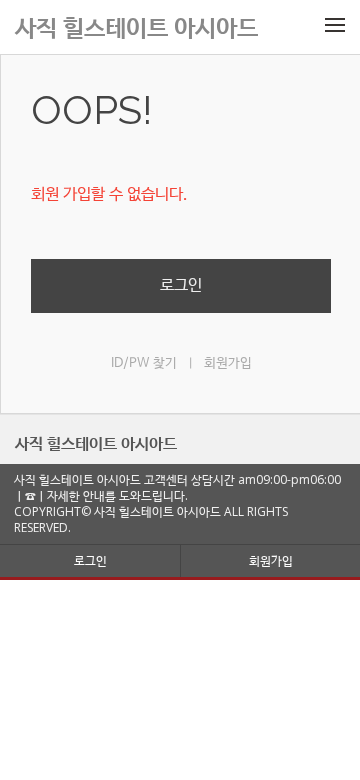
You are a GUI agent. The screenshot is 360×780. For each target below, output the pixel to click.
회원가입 (228, 363)
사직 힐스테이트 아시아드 (96, 443)
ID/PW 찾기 (144, 363)
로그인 (181, 285)
